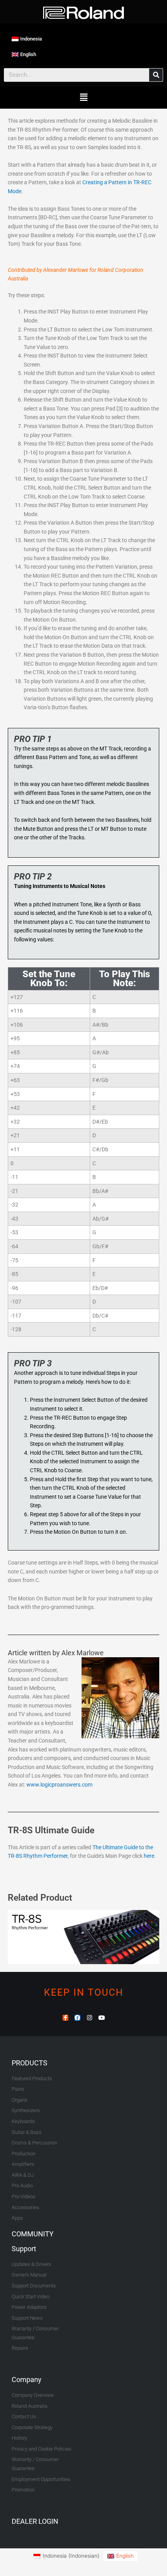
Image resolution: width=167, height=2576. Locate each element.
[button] (83, 98)
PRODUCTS (30, 2063)
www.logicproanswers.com (59, 1785)
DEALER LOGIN (35, 2521)
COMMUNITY (33, 2234)
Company (27, 2380)
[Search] (156, 75)
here (149, 1856)
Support (24, 2249)
